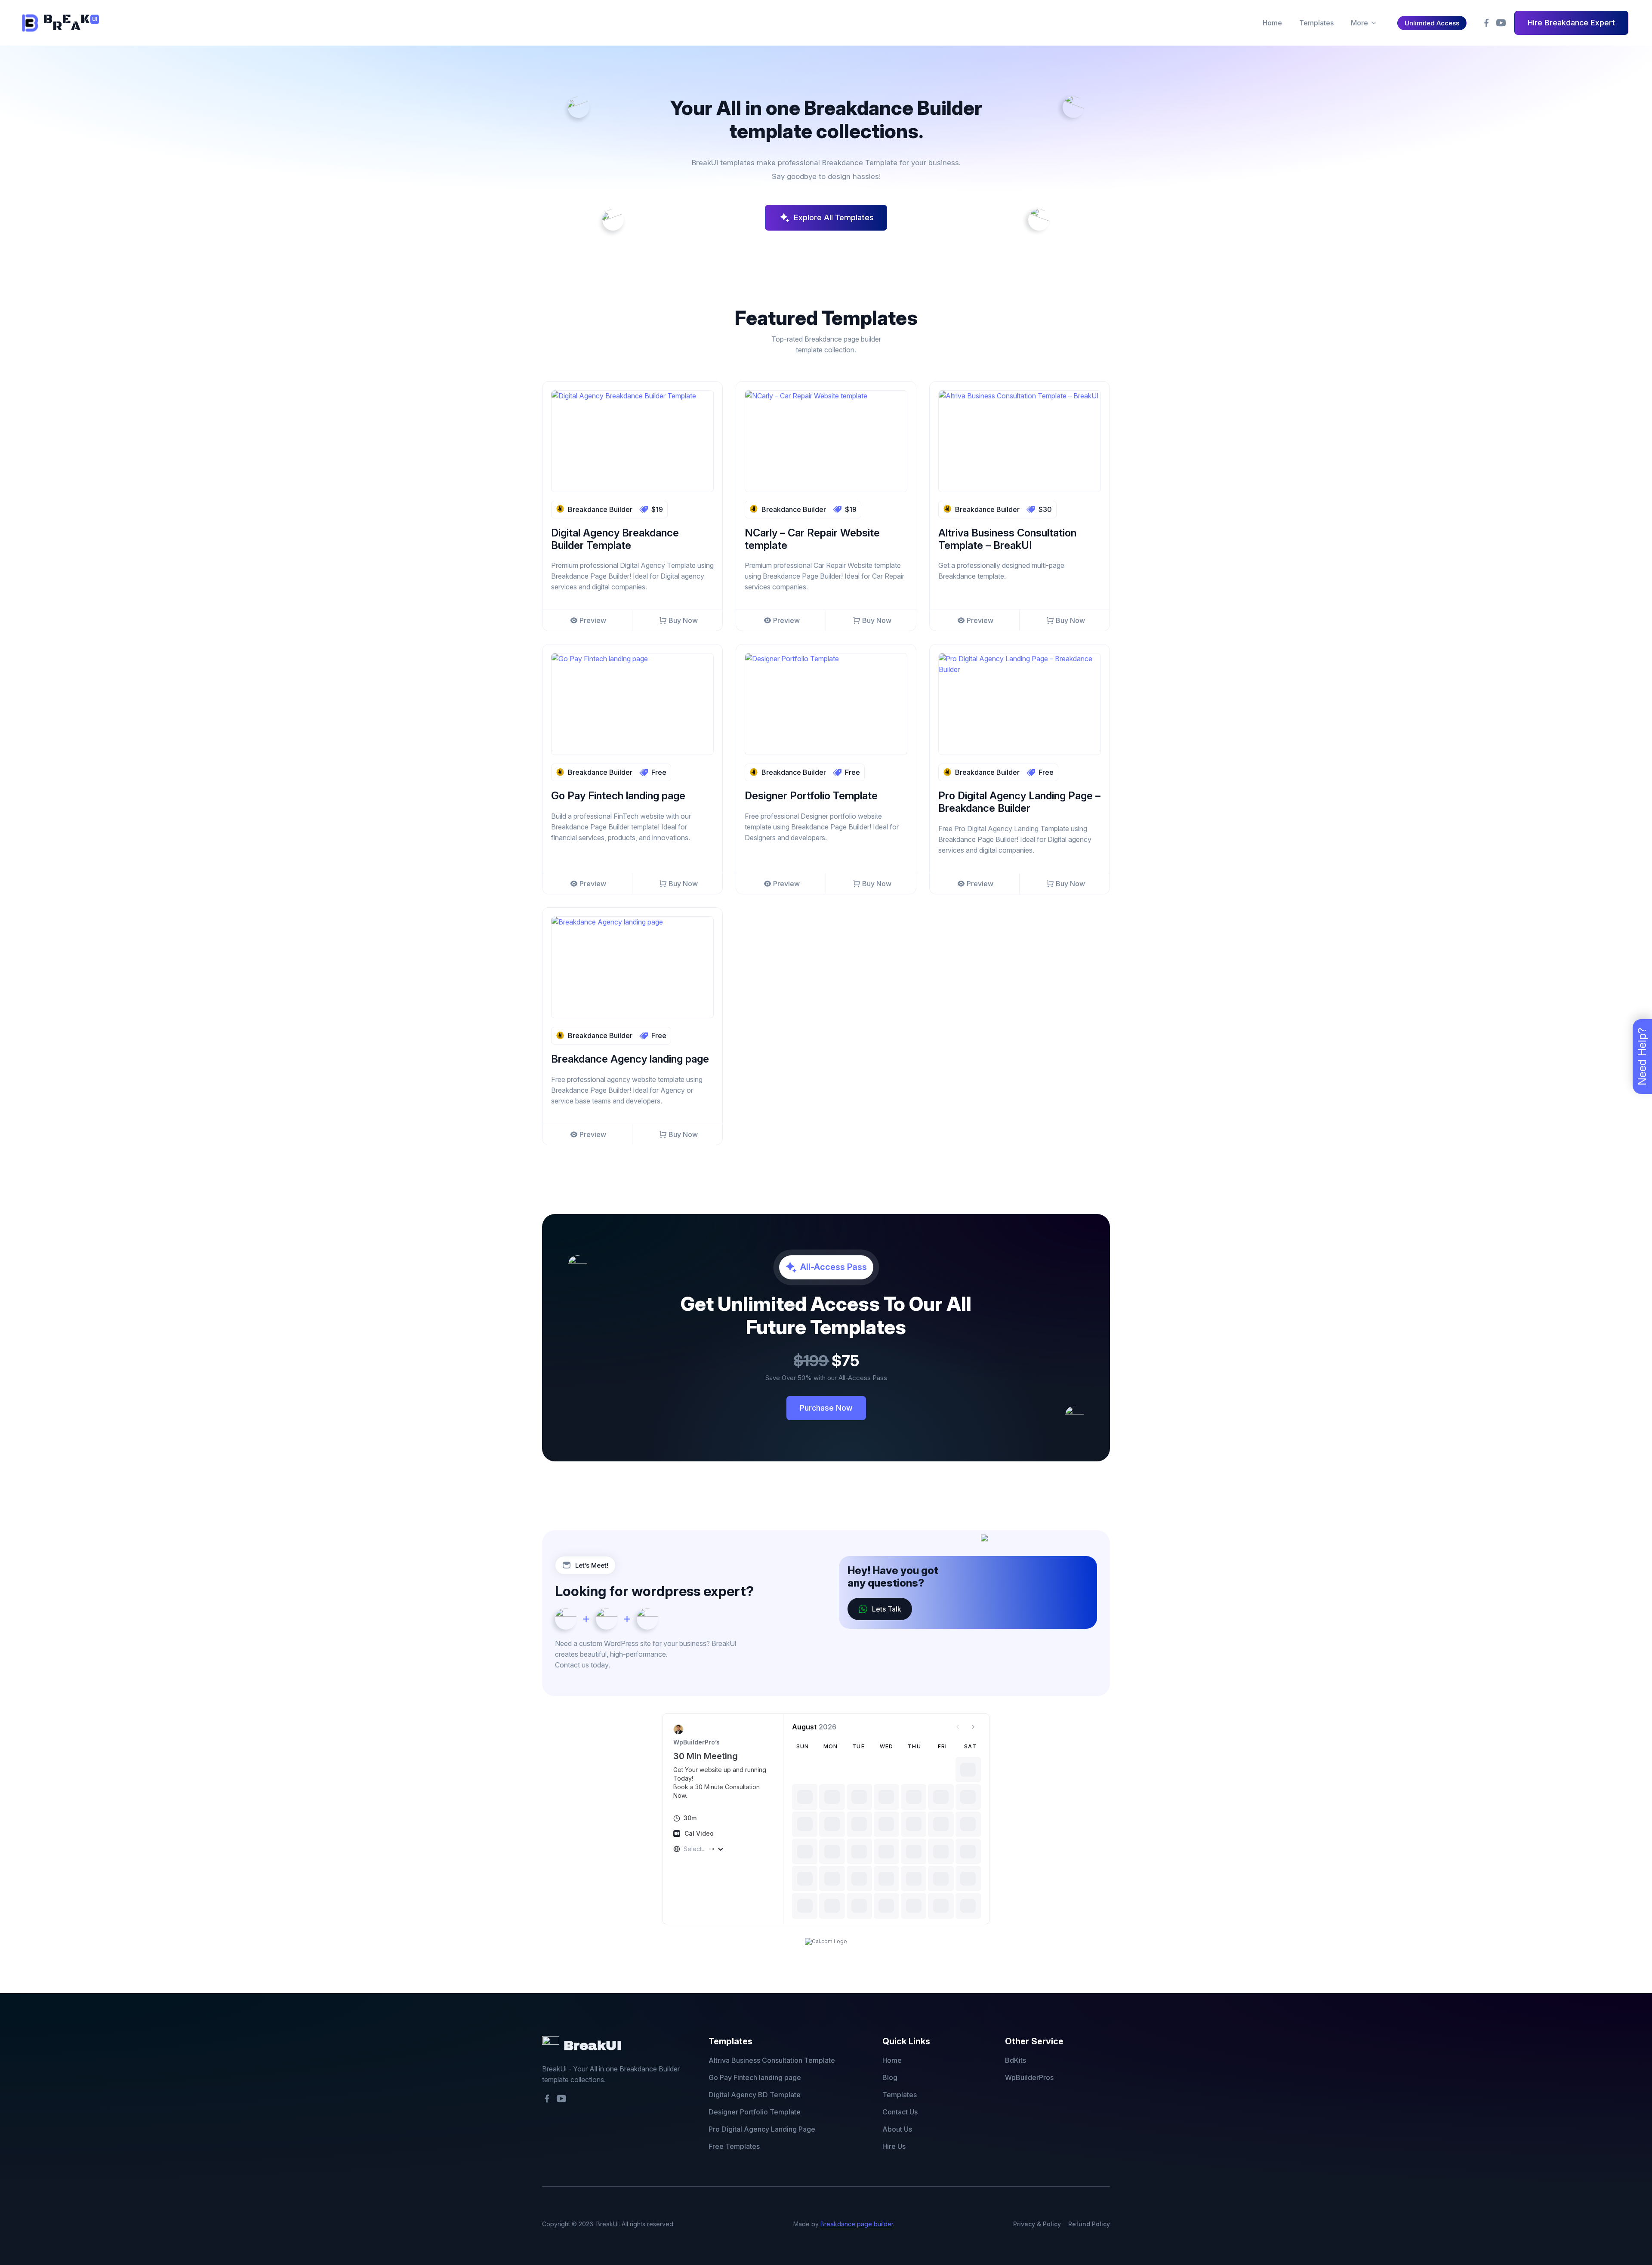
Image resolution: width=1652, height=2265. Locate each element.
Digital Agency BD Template (755, 2095)
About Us (897, 2129)
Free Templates (734, 2146)
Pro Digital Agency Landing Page (762, 2129)
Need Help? (1642, 1057)
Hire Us (894, 2146)
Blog (890, 2077)
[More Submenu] (1373, 23)
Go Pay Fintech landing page (755, 2077)
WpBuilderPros (1029, 2077)
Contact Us (900, 2112)
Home (1272, 23)
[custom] (1486, 23)
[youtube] (1501, 23)
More (1359, 23)
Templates (1316, 23)
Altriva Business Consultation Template (772, 2060)
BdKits (1016, 2060)
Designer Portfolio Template (755, 2112)
